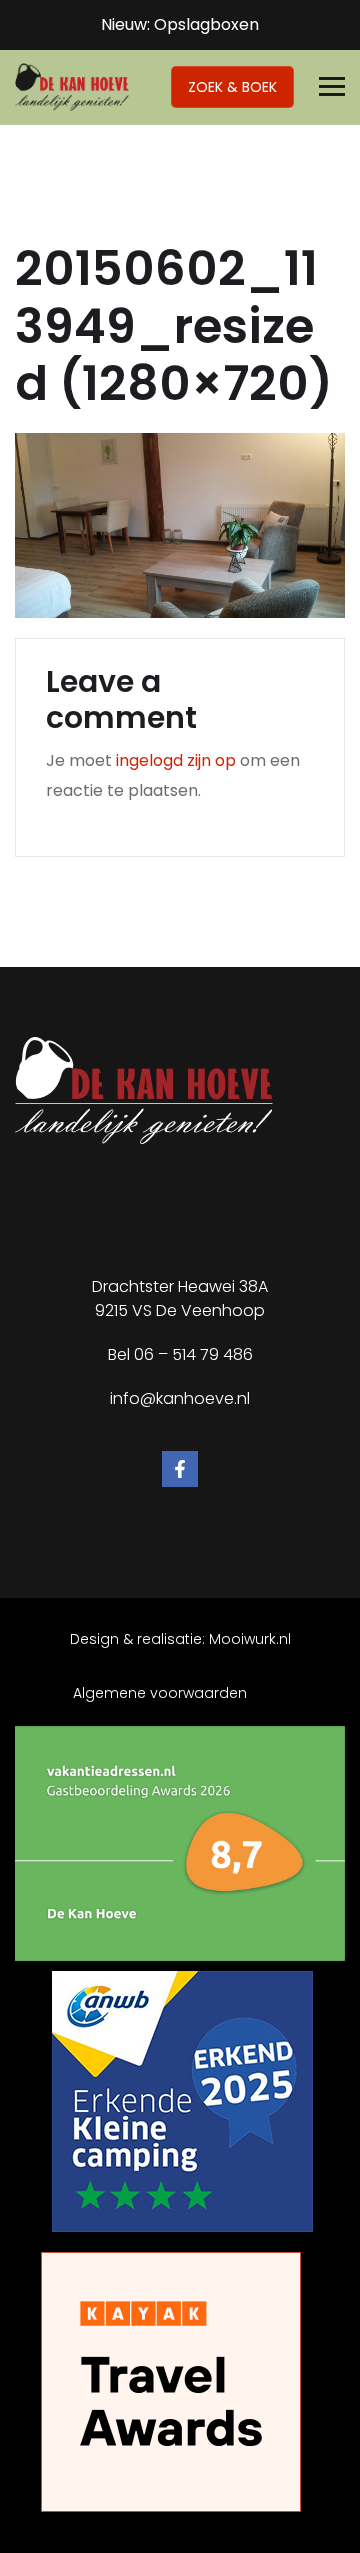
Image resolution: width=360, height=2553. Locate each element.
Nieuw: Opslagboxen (180, 24)
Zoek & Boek (232, 87)
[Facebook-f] (180, 1469)
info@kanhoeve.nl (180, 1398)
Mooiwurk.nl (250, 1639)
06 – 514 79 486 (193, 1354)
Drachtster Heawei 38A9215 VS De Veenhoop (180, 1298)
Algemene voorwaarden (160, 1693)
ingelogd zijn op (176, 760)
